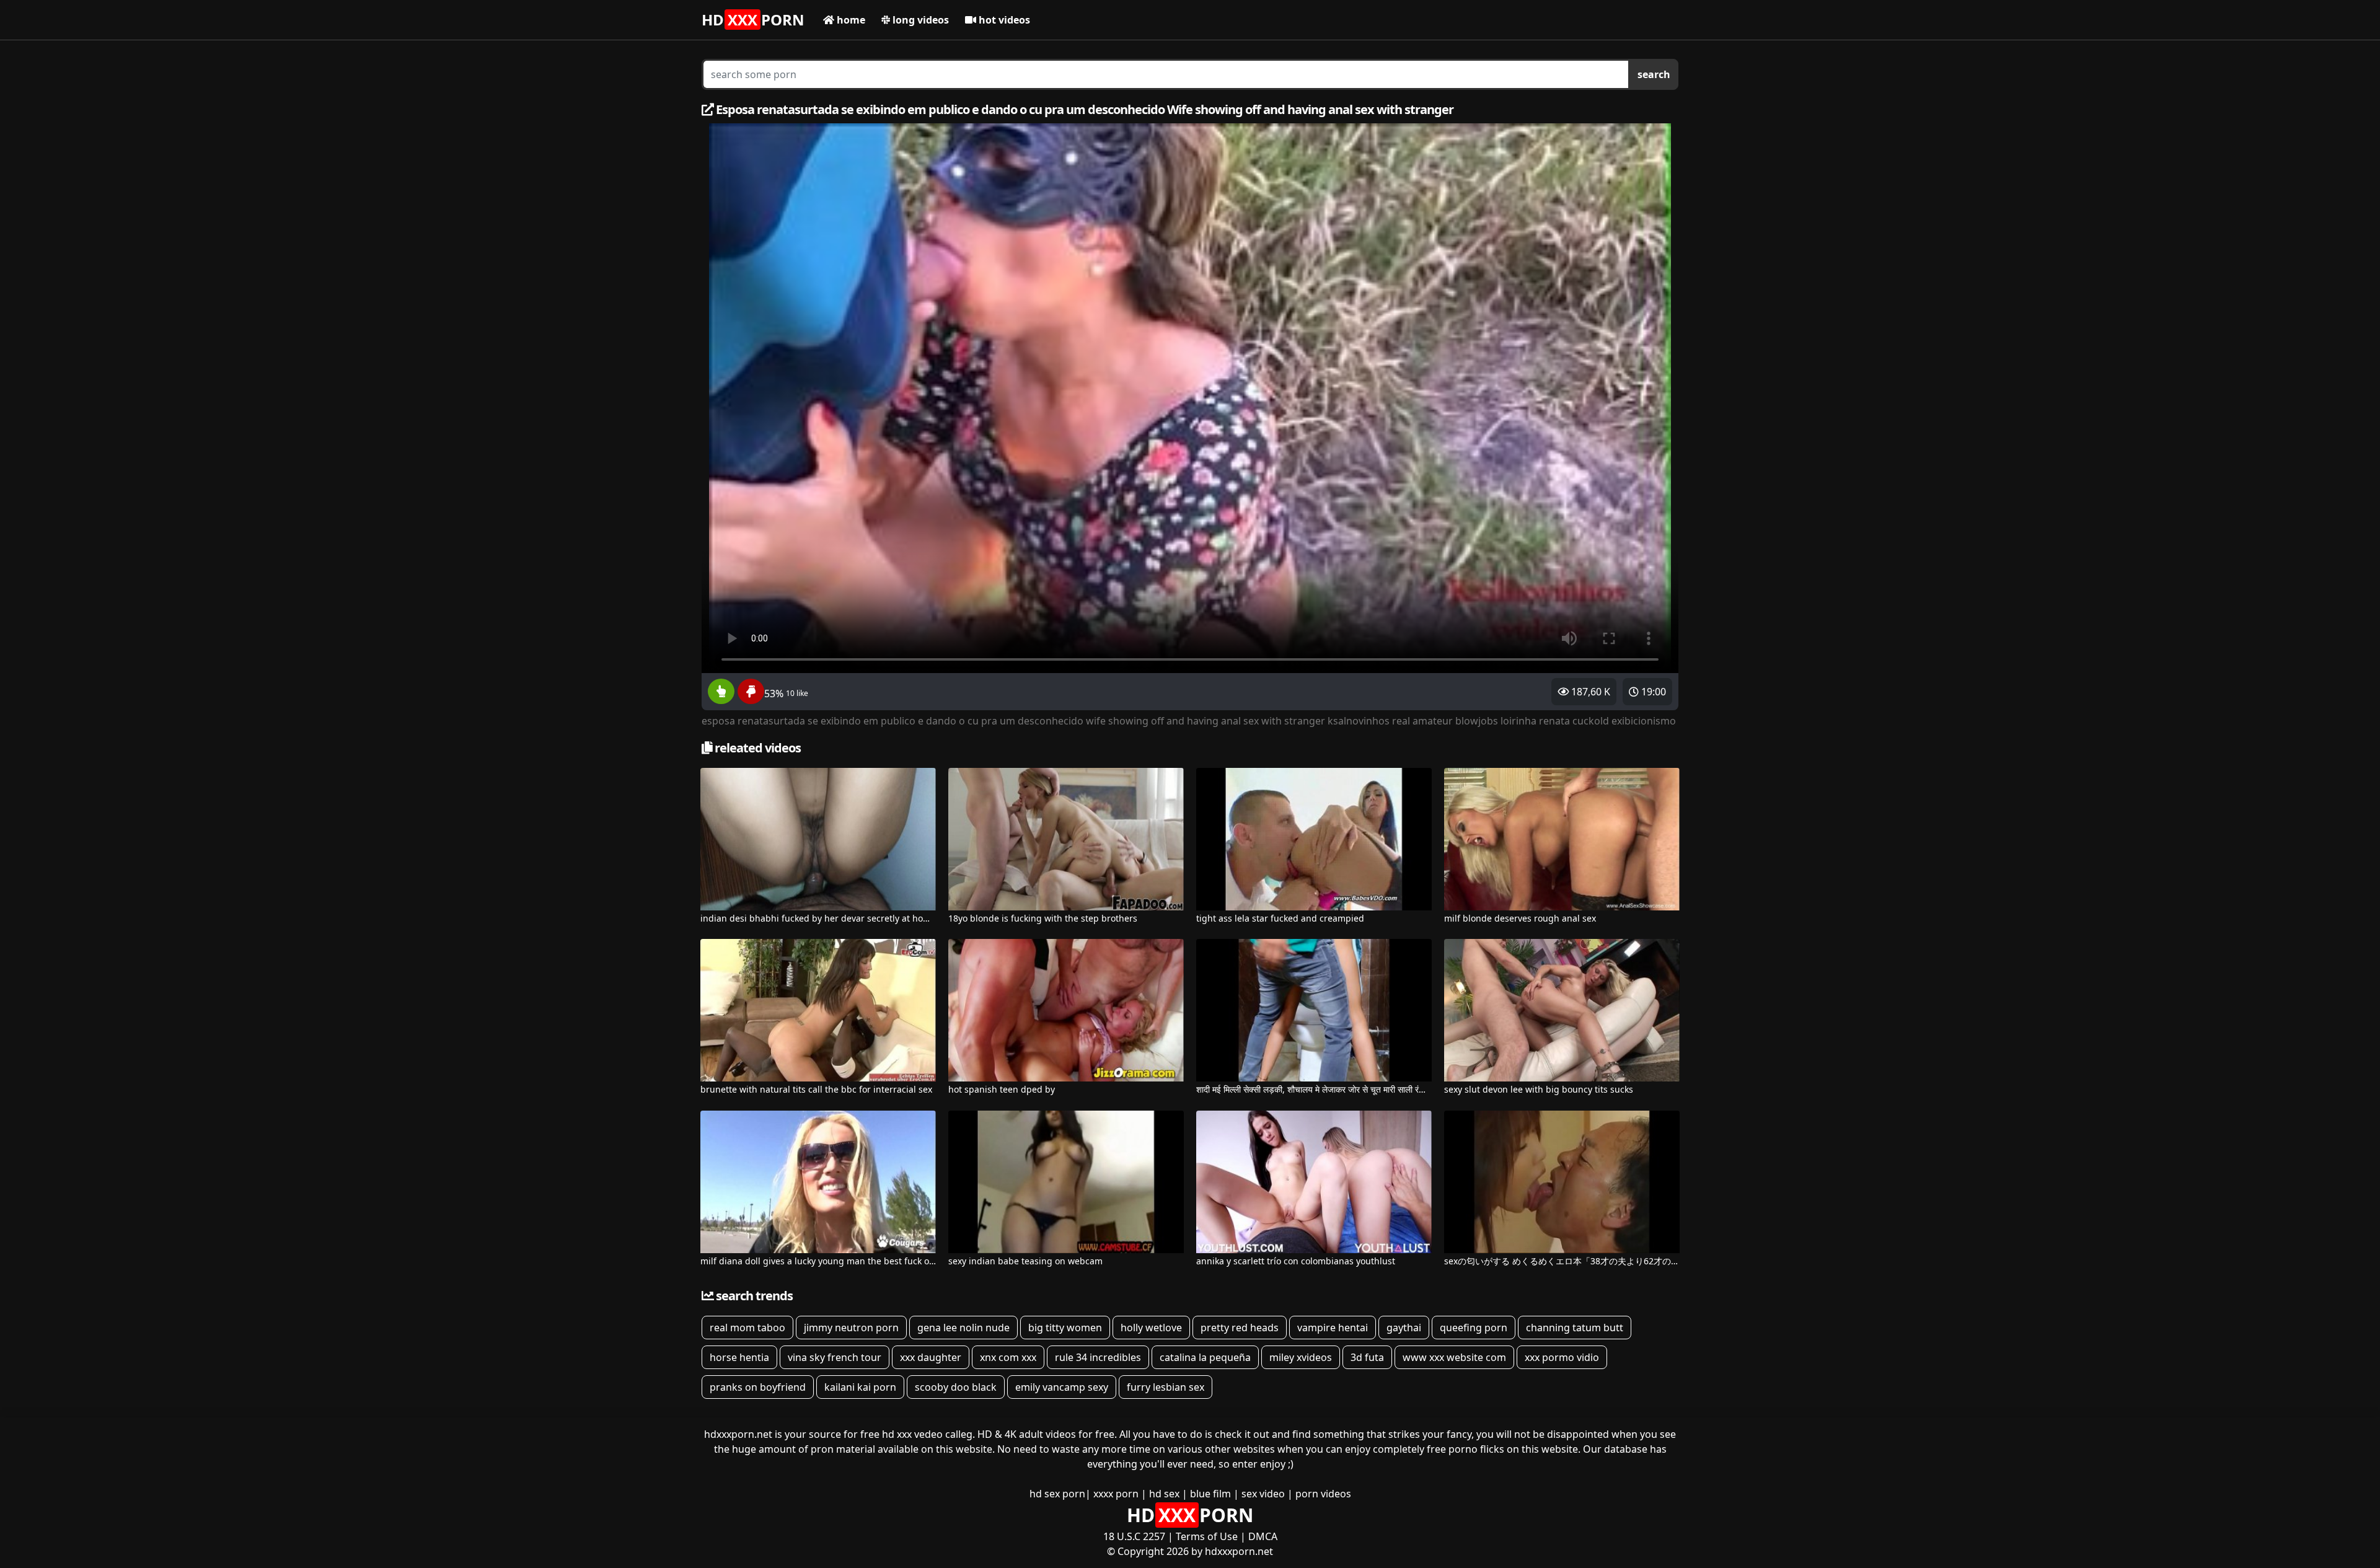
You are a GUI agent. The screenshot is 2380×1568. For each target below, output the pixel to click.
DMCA (1263, 1536)
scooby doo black (956, 1387)
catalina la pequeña (1205, 1357)
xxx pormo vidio (1562, 1357)
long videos (919, 20)
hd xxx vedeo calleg (927, 1434)
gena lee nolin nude (963, 1328)
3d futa (1367, 1357)
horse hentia (739, 1357)
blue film (1210, 1494)
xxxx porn (1116, 1494)
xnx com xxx (1008, 1357)
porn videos (1323, 1494)
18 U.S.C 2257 (1134, 1536)
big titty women (1065, 1328)
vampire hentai (1333, 1328)
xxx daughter (931, 1357)
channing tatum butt (1575, 1328)
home (850, 20)
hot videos (1003, 20)
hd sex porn (1057, 1494)
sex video (1263, 1494)
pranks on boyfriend (758, 1387)
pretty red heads (1240, 1328)
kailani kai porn (860, 1387)
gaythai (1404, 1328)
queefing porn (1474, 1328)
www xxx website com (1454, 1357)
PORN (753, 20)
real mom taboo (747, 1328)
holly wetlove (1151, 1328)
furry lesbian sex (1166, 1387)
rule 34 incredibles (1098, 1357)
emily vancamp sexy (1062, 1387)
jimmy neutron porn (851, 1328)
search (1654, 74)
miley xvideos (1301, 1357)
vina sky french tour (835, 1357)
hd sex (1164, 1494)
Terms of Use (1207, 1536)
